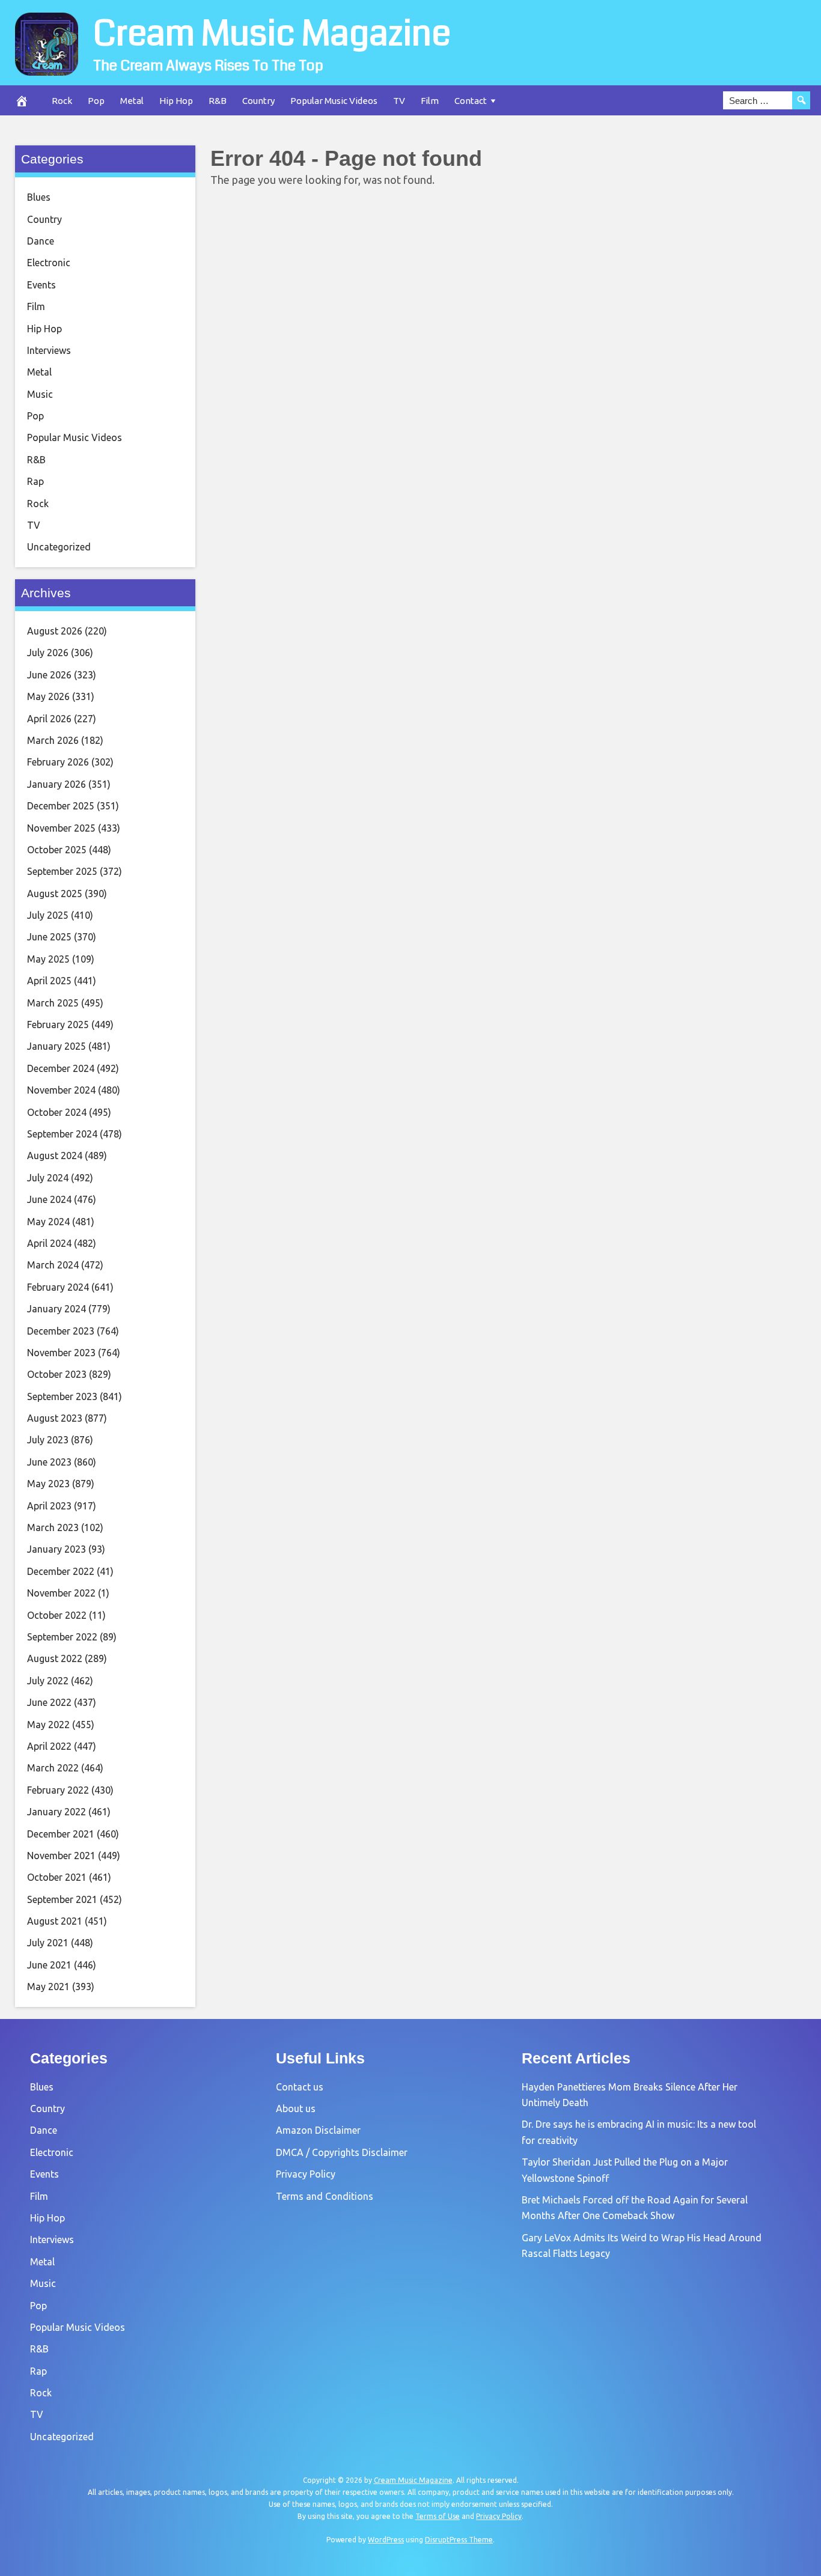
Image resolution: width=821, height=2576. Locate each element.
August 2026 (55, 631)
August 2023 (55, 1418)
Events (41, 285)
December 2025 (61, 806)
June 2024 (49, 1199)
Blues (39, 197)
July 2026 (48, 653)
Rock (62, 101)
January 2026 (56, 784)
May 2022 (48, 1725)
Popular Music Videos (334, 101)
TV (399, 101)
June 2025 (49, 937)
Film (430, 101)
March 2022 (53, 1768)
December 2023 (61, 1331)
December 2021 (61, 1834)
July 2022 (48, 1681)
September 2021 (62, 1899)
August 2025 (55, 894)
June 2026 (49, 675)
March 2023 (53, 1527)
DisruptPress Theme (459, 2540)
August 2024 (55, 1156)
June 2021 (49, 1965)
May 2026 (48, 696)
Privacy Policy (306, 2174)
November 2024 (61, 1090)
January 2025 (56, 1046)
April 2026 (49, 719)
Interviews (49, 350)
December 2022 (61, 1571)
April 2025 (49, 981)
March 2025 (53, 1003)
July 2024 (48, 1178)
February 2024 (58, 1287)
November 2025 (61, 828)
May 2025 (48, 959)
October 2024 (57, 1112)
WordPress (386, 2540)
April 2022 (49, 1746)
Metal (132, 101)
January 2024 (56, 1309)
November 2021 (61, 1856)
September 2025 (62, 871)
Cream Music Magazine (272, 34)
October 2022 (57, 1615)
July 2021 (48, 1943)
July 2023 (48, 1440)
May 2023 (48, 1484)
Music (40, 394)
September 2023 (62, 1396)
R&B (218, 101)
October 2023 (57, 1374)
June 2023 (49, 1462)
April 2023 (49, 1506)
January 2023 (56, 1549)
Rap (35, 481)
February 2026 (58, 762)
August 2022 (55, 1658)
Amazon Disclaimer (318, 2130)
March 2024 (53, 1265)
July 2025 (48, 915)
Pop (96, 101)
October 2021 (57, 1877)
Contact (471, 101)
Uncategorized (59, 547)
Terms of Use (438, 2516)
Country (258, 101)
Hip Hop (176, 101)
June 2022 (49, 1702)
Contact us (300, 2087)
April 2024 (49, 1243)
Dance (41, 241)
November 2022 (61, 1593)
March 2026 (53, 740)
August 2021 (55, 1921)
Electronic (49, 263)
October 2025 (57, 850)
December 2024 (61, 1068)
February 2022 (58, 1790)
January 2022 (56, 1812)
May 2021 (48, 1987)
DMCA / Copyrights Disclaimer (342, 2152)
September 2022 (62, 1637)
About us (296, 2109)
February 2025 (58, 1025)
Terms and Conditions (325, 2196)
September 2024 (62, 1134)
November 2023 (61, 1353)
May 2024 (48, 1222)
